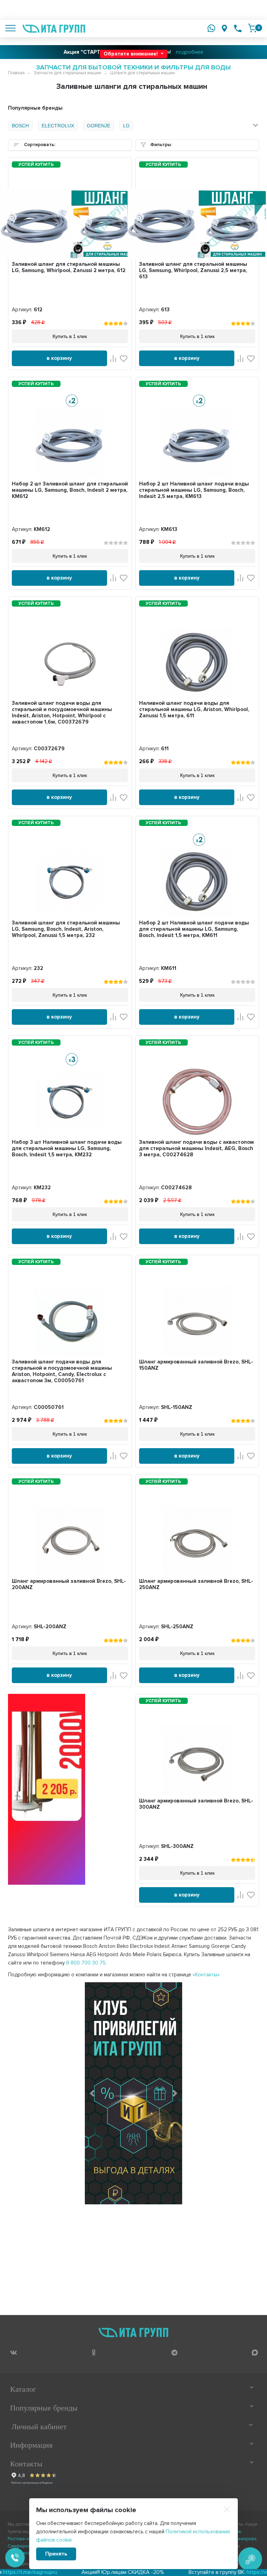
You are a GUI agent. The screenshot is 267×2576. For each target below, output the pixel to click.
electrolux (58, 126)
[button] (92, 2093)
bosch (20, 126)
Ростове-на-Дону (25, 2539)
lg (126, 126)
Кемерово (246, 2539)
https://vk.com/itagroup (225, 2572)
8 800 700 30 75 (86, 1963)
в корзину (59, 358)
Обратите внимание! (131, 54)
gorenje (99, 126)
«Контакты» (206, 1975)
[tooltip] (13, 2352)
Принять (56, 2554)
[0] (252, 28)
